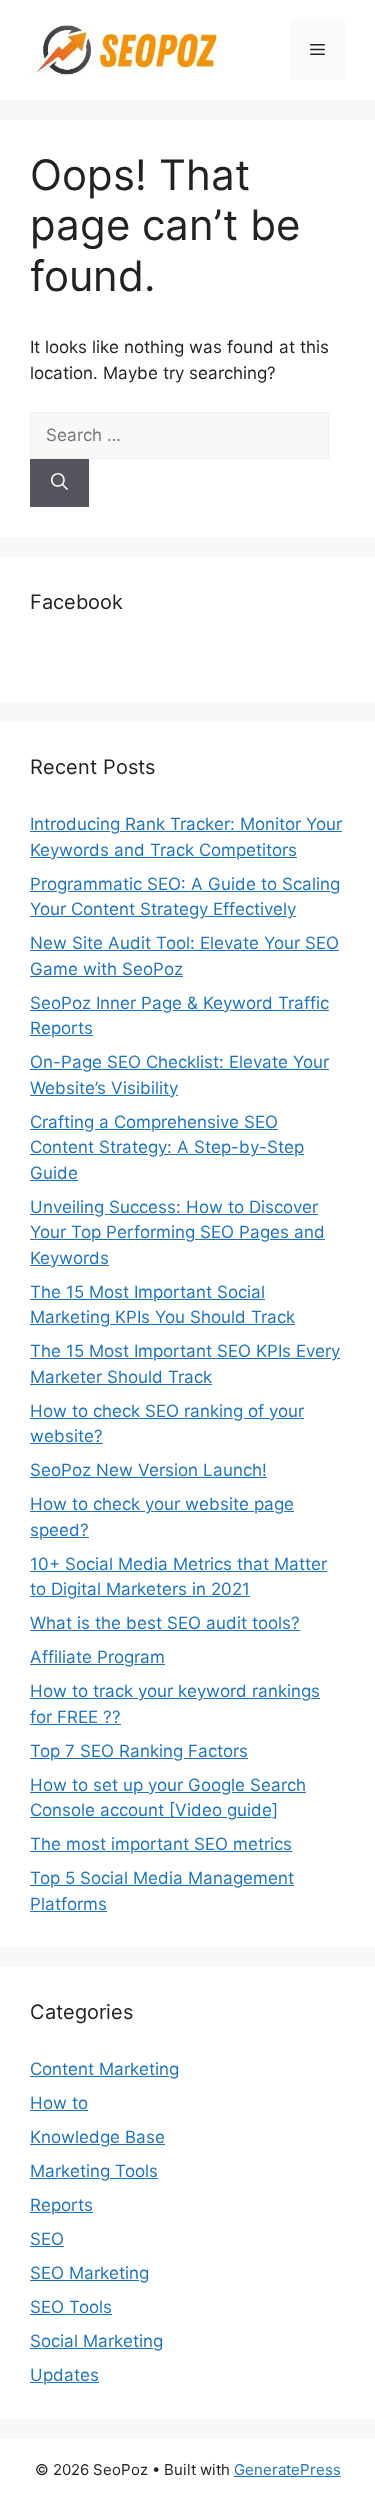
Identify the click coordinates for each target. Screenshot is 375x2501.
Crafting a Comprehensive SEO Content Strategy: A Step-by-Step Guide (167, 1147)
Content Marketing (104, 2069)
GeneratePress (287, 2469)
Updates (64, 2375)
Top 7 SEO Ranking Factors (139, 1751)
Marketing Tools (94, 2171)
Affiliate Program (97, 1657)
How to (59, 2103)
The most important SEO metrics (161, 1844)
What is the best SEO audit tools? (165, 1623)
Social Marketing (96, 2341)
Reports (61, 2205)
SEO (47, 2239)
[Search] (59, 483)
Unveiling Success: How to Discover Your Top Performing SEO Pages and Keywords (177, 1232)
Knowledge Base (97, 2137)
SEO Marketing (89, 2273)
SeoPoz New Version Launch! (148, 1470)
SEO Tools (71, 2307)
